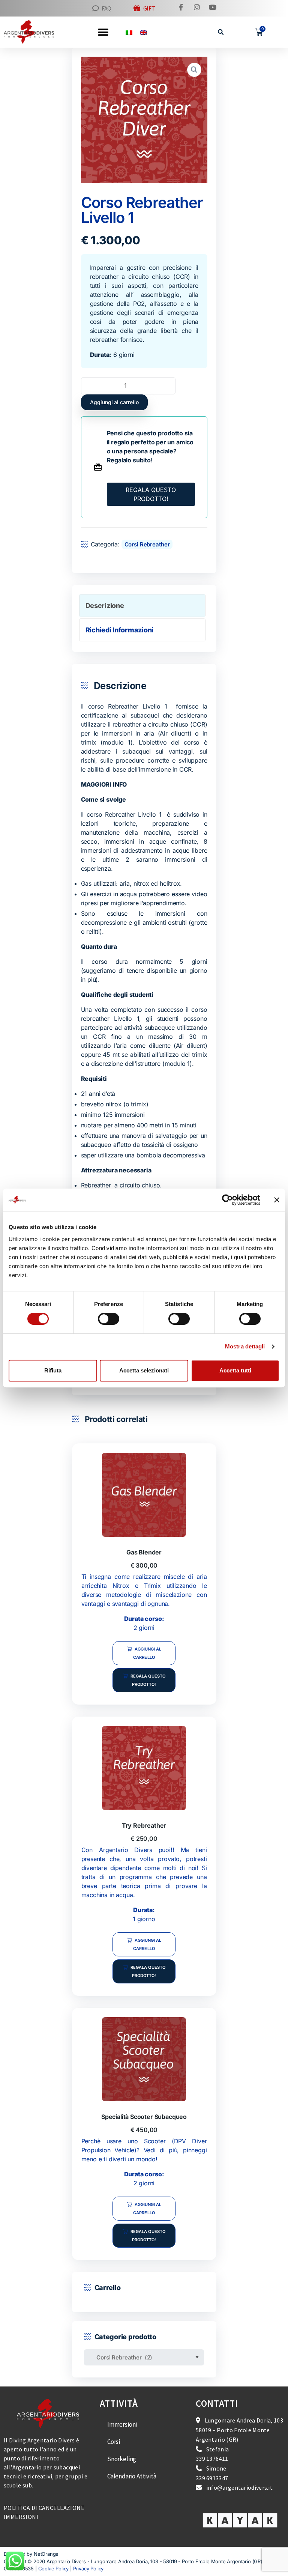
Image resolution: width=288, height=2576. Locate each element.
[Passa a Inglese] (143, 32)
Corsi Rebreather (147, 544)
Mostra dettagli (245, 1346)
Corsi (114, 2442)
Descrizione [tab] (105, 606)
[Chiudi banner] (277, 1200)
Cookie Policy (54, 2568)
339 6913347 (212, 2478)
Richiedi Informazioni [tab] (120, 630)
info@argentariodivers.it (239, 2487)
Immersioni (122, 2424)
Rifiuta (53, 1370)
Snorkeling (122, 2459)
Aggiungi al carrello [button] (147, 1653)
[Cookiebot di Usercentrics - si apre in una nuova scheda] (227, 1200)
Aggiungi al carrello (114, 402)
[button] (221, 32)
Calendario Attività (132, 2476)
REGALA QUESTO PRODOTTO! (151, 494)
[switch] (109, 1319)
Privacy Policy (88, 2568)
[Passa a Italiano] (129, 32)
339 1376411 (212, 2459)
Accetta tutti (235, 1370)
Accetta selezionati (144, 1370)
